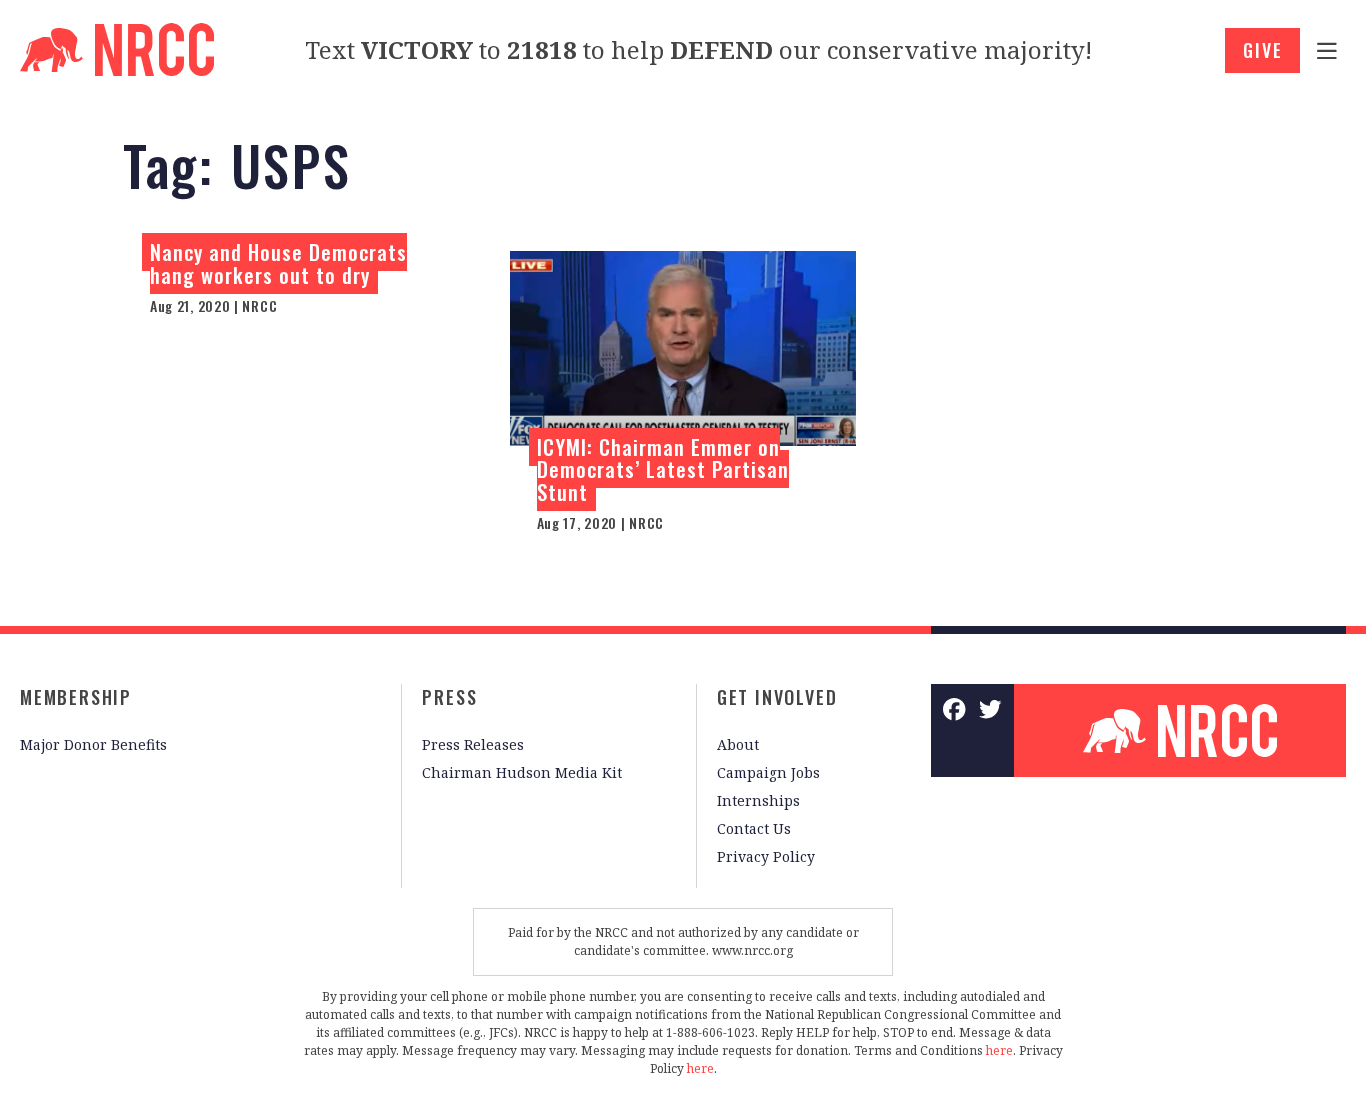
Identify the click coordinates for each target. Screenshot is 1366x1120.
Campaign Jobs (768, 772)
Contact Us (754, 828)
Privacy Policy (766, 856)
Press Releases (473, 744)
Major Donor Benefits (93, 744)
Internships (758, 800)
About (738, 744)
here (999, 1050)
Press (449, 697)
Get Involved (777, 697)
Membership (76, 697)
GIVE (1262, 50)
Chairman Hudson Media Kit (522, 772)
